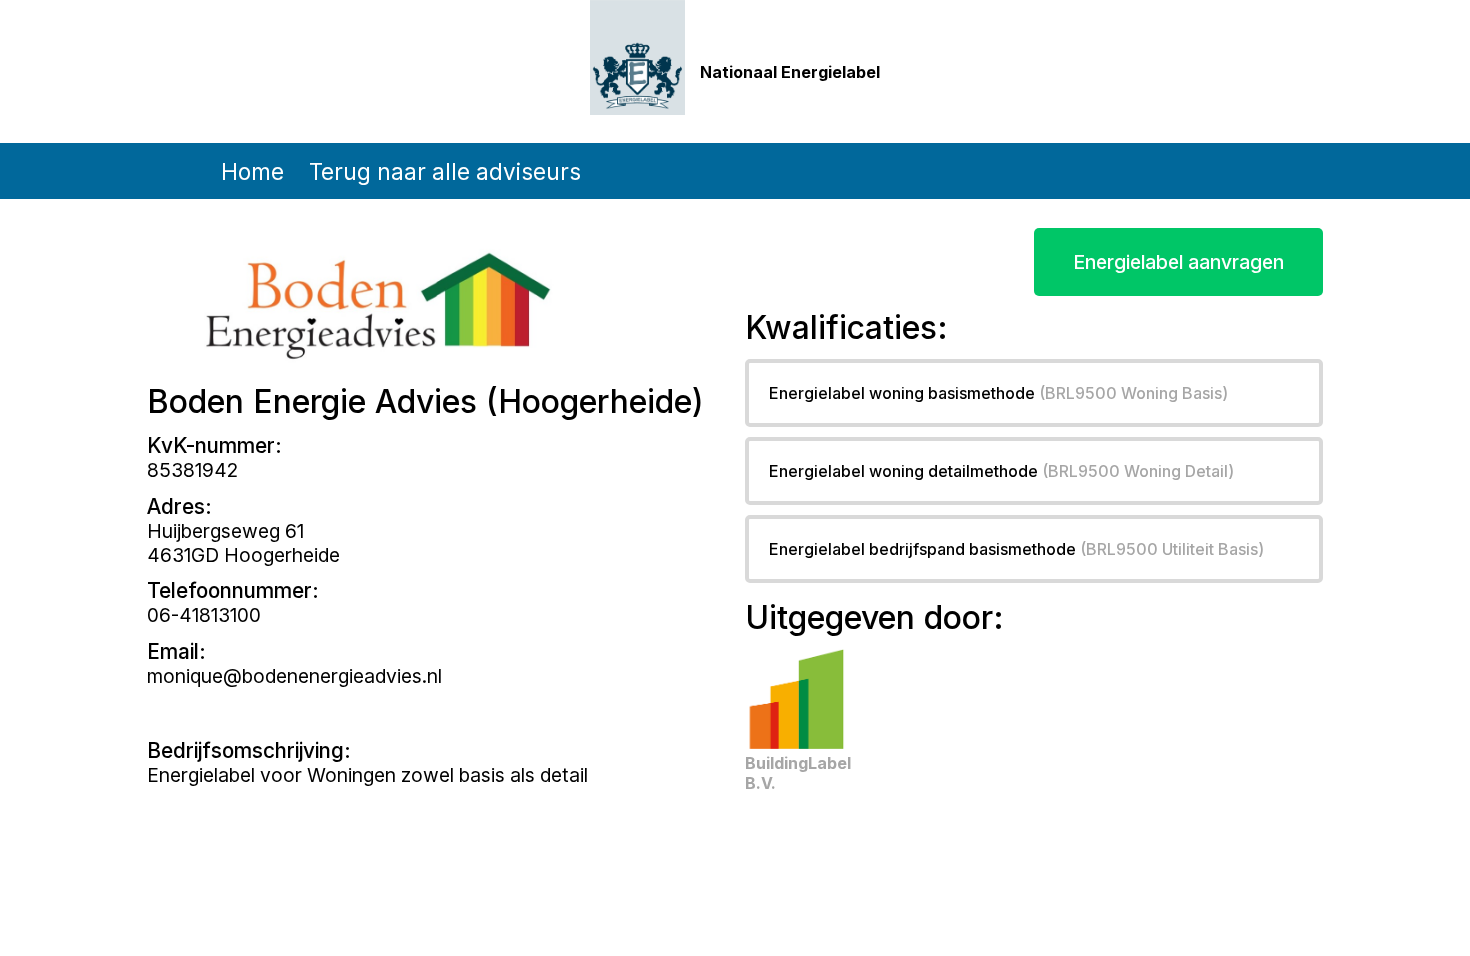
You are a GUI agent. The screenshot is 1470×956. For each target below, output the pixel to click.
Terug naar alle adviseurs (445, 171)
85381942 (192, 470)
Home (252, 171)
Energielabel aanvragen (1178, 262)
